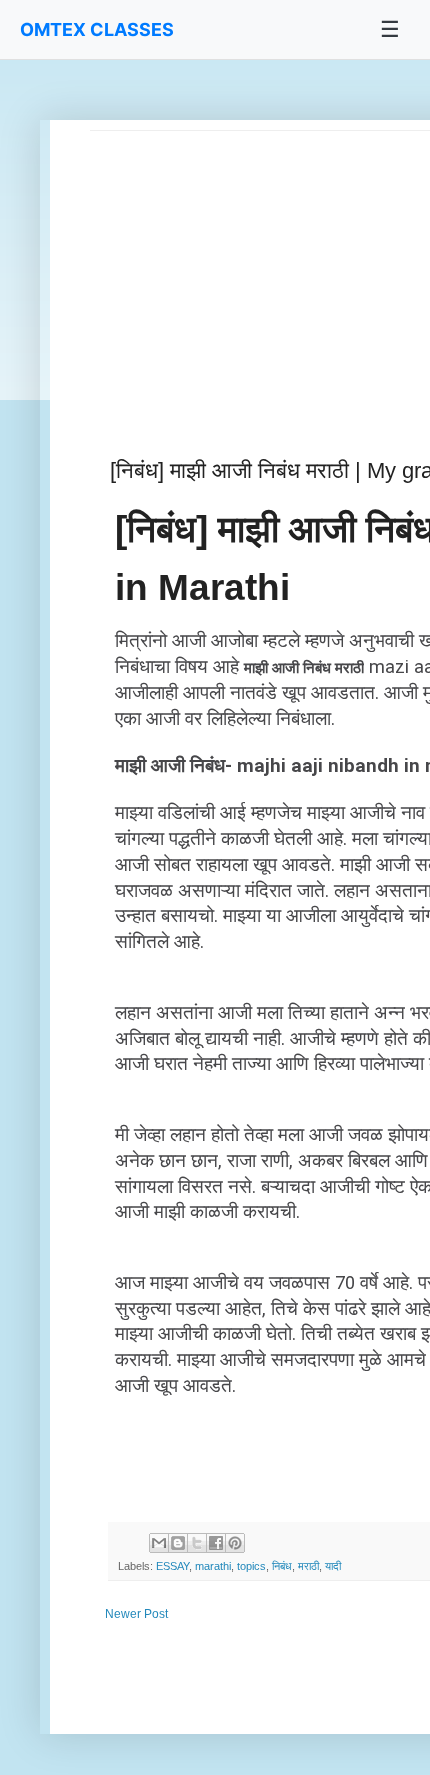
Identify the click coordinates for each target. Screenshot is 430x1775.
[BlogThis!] (178, 1543)
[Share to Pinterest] (235, 1543)
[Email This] (159, 1543)
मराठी (308, 1566)
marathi (213, 1566)
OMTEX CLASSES (97, 29)
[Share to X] (197, 1543)
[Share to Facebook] (216, 1543)
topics (251, 1566)
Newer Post (136, 1614)
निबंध (282, 1566)
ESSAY (172, 1566)
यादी (333, 1566)
